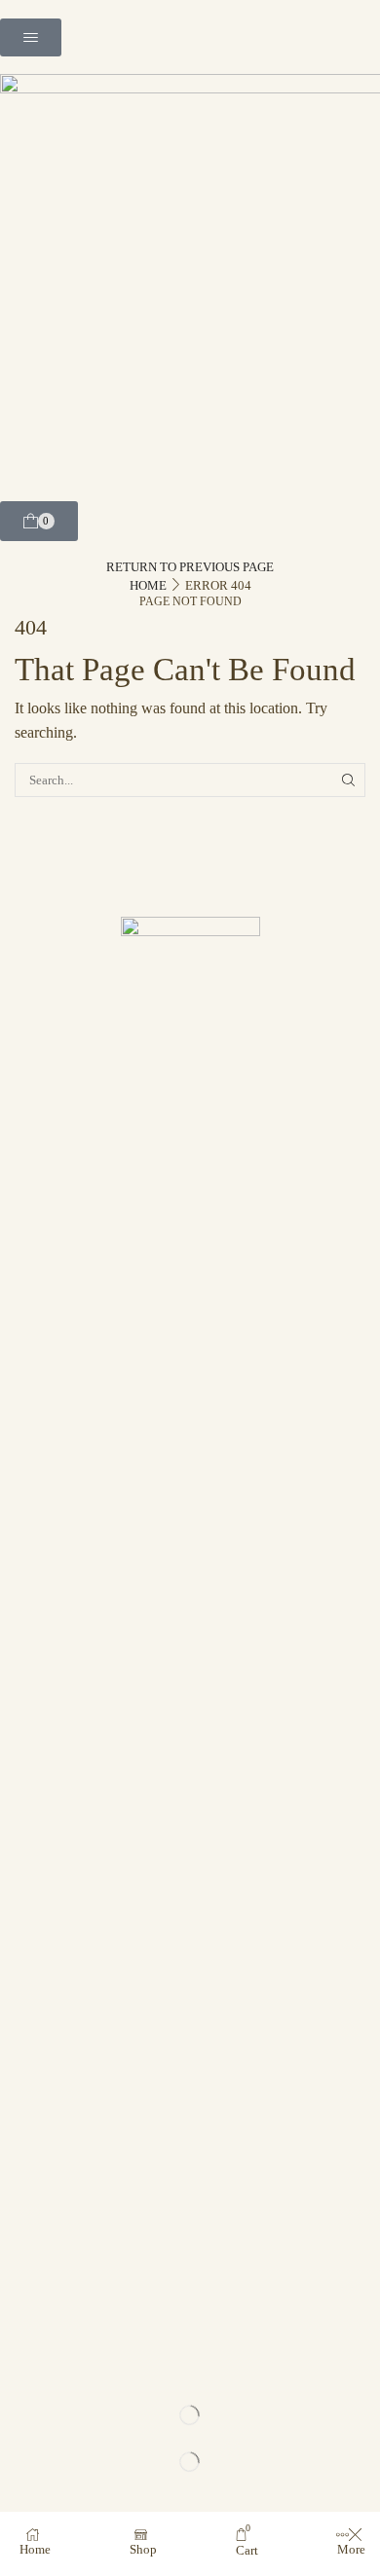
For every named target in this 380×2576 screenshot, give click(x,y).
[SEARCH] (349, 780)
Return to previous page (190, 567)
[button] (31, 37)
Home (148, 585)
